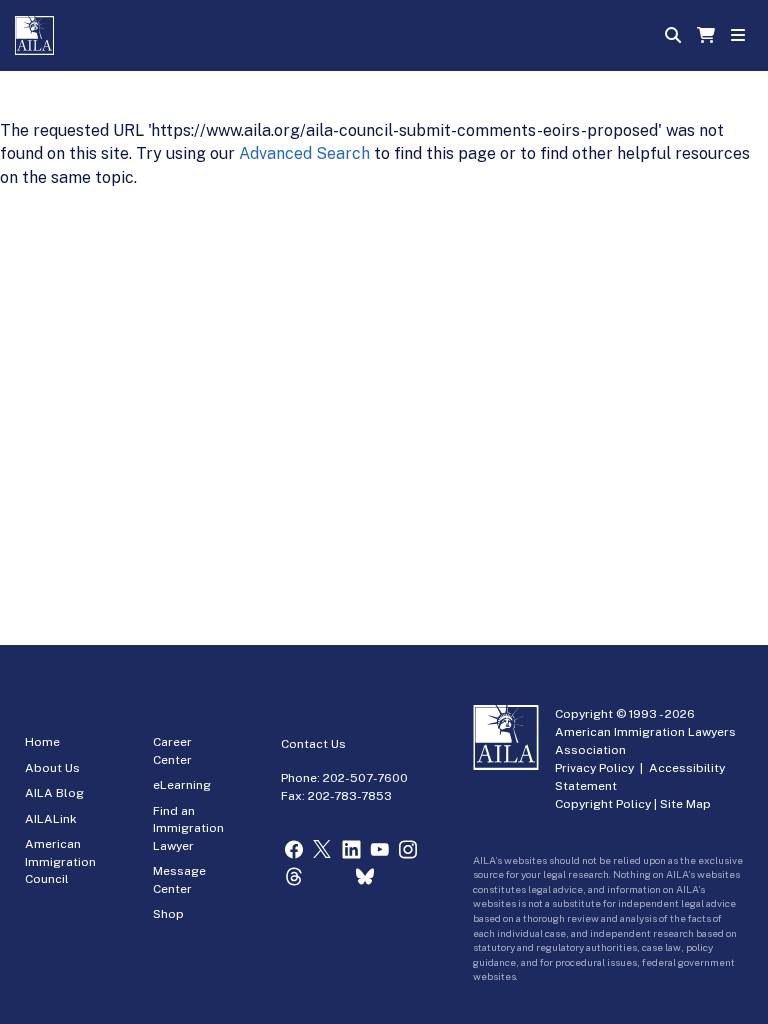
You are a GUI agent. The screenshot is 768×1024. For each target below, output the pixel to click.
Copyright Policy (603, 804)
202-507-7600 (365, 778)
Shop (168, 914)
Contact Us (313, 744)
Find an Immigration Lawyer (188, 828)
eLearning (182, 785)
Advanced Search (304, 153)
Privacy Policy (594, 768)
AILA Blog (54, 793)
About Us (52, 768)
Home (42, 742)
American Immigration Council (60, 861)
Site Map (685, 804)
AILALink (51, 819)
